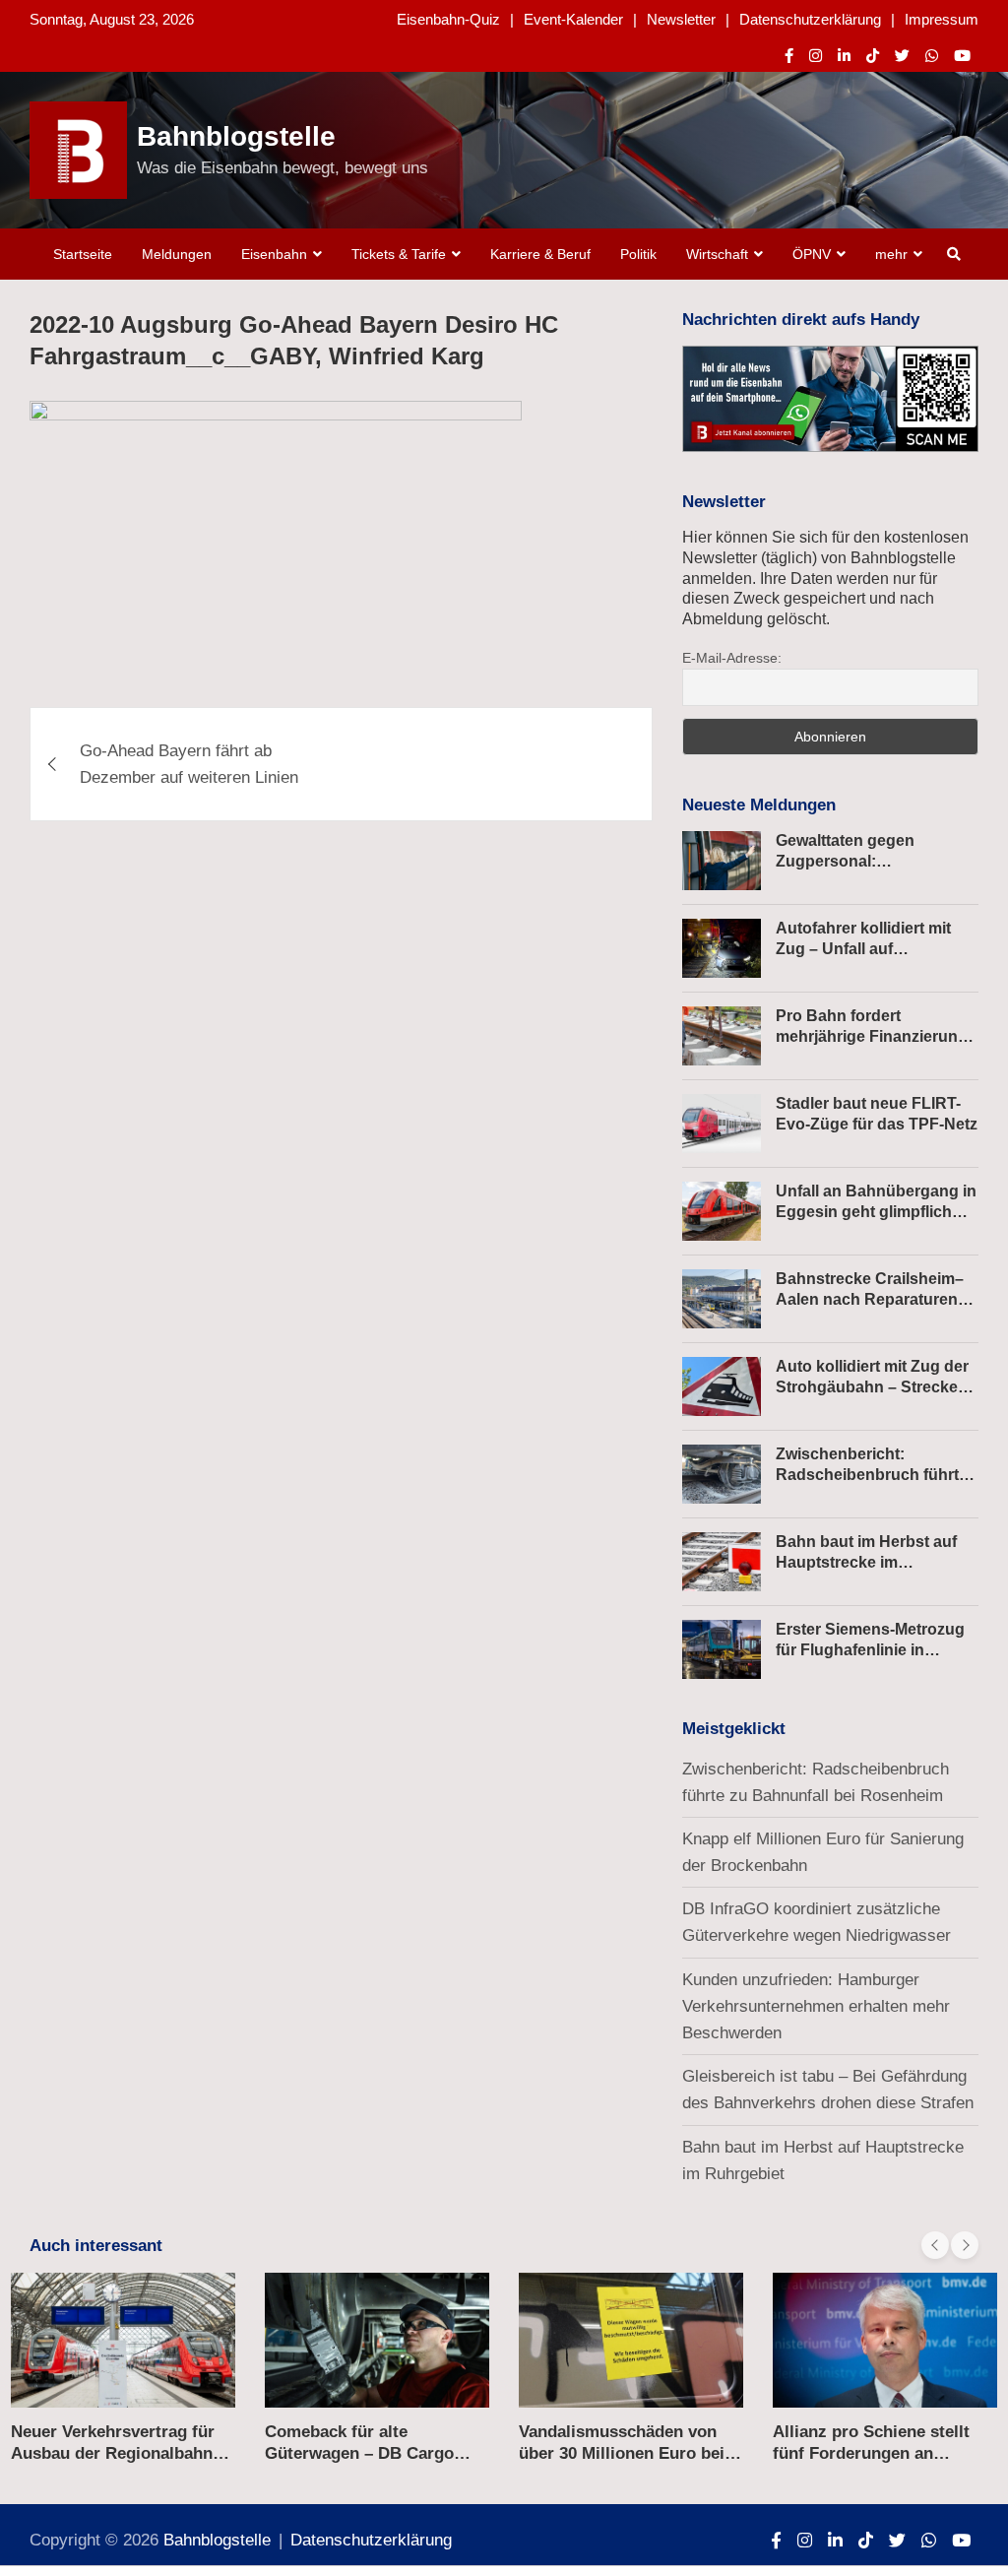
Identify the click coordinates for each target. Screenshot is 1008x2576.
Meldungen (177, 254)
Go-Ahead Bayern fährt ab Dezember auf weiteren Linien (189, 764)
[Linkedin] (844, 56)
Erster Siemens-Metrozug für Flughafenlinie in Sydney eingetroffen (870, 1650)
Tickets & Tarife (399, 254)
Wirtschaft (717, 254)
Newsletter (681, 19)
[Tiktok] (873, 56)
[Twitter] (902, 56)
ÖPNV (812, 254)
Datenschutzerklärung (810, 19)
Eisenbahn (274, 254)
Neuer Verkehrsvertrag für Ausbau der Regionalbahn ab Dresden (113, 2453)
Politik (638, 254)
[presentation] (935, 2245)
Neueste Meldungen (759, 805)
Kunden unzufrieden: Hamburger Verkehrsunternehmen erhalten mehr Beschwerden (816, 2006)
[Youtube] (962, 56)
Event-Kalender (573, 19)
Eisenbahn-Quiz (448, 19)
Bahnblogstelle (236, 136)
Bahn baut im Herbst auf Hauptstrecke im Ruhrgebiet (866, 1562)
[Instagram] (816, 56)
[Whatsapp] (932, 56)
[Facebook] (789, 56)
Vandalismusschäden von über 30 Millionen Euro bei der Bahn (622, 2453)
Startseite (83, 254)
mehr (891, 254)
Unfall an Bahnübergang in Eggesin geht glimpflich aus (876, 1212)
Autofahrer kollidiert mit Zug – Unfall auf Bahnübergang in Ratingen (877, 949)
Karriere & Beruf (540, 254)
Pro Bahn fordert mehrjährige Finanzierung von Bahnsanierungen (872, 1036)
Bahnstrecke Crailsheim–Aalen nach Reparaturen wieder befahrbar (870, 1299)
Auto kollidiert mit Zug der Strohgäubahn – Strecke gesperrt (872, 1387)
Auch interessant (96, 2246)
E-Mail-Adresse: (732, 658)
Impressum (942, 19)
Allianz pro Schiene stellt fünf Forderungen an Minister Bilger (871, 2453)
